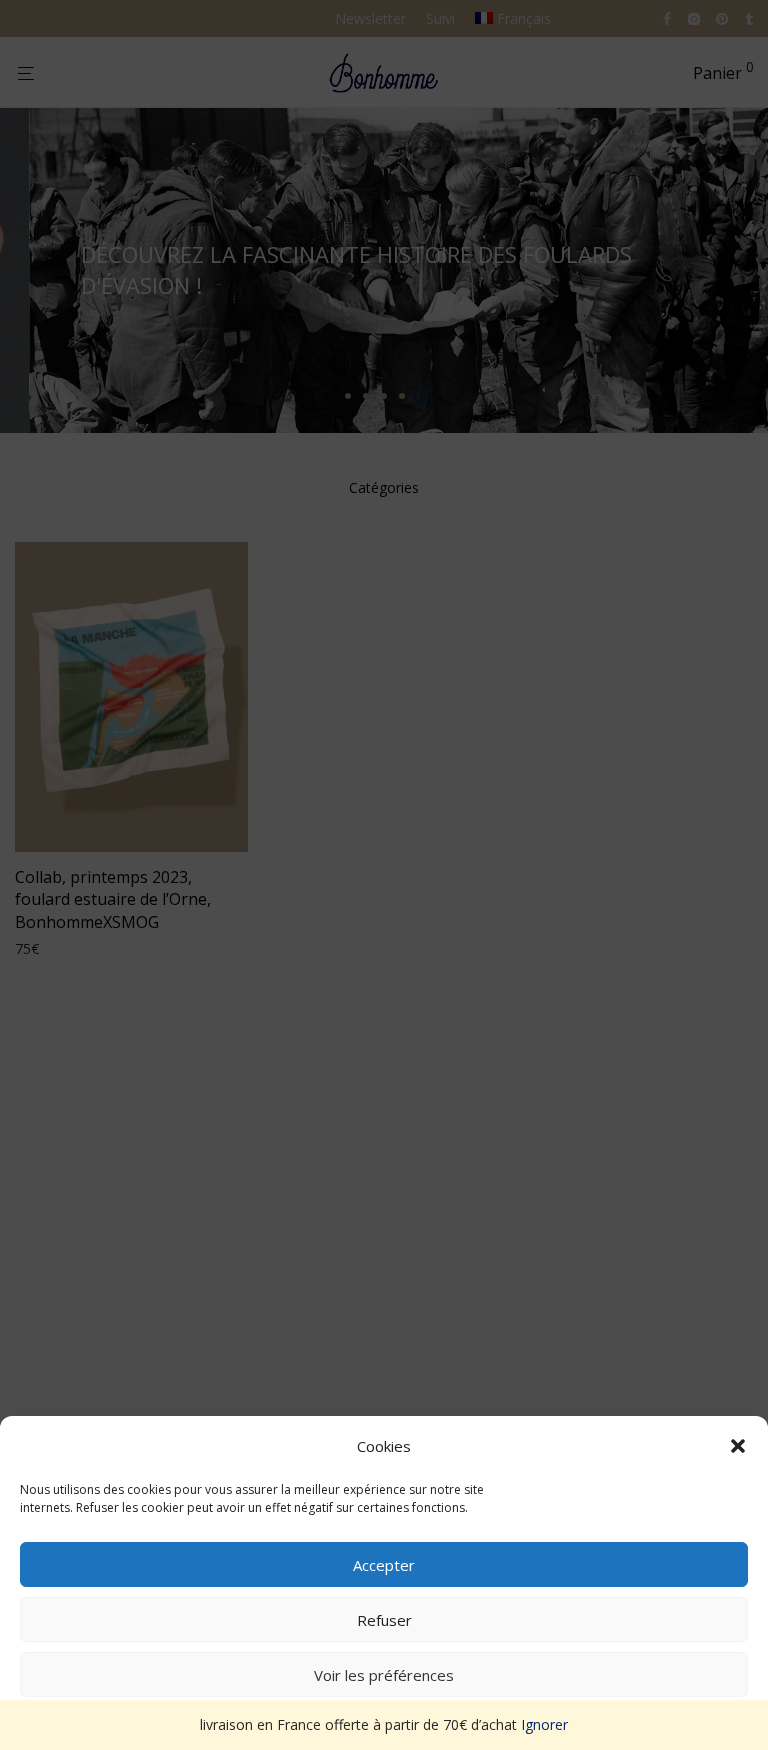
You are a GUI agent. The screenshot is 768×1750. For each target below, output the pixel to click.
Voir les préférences (384, 1675)
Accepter (384, 1565)
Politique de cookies (374, 1721)
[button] (738, 1446)
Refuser (384, 1620)
